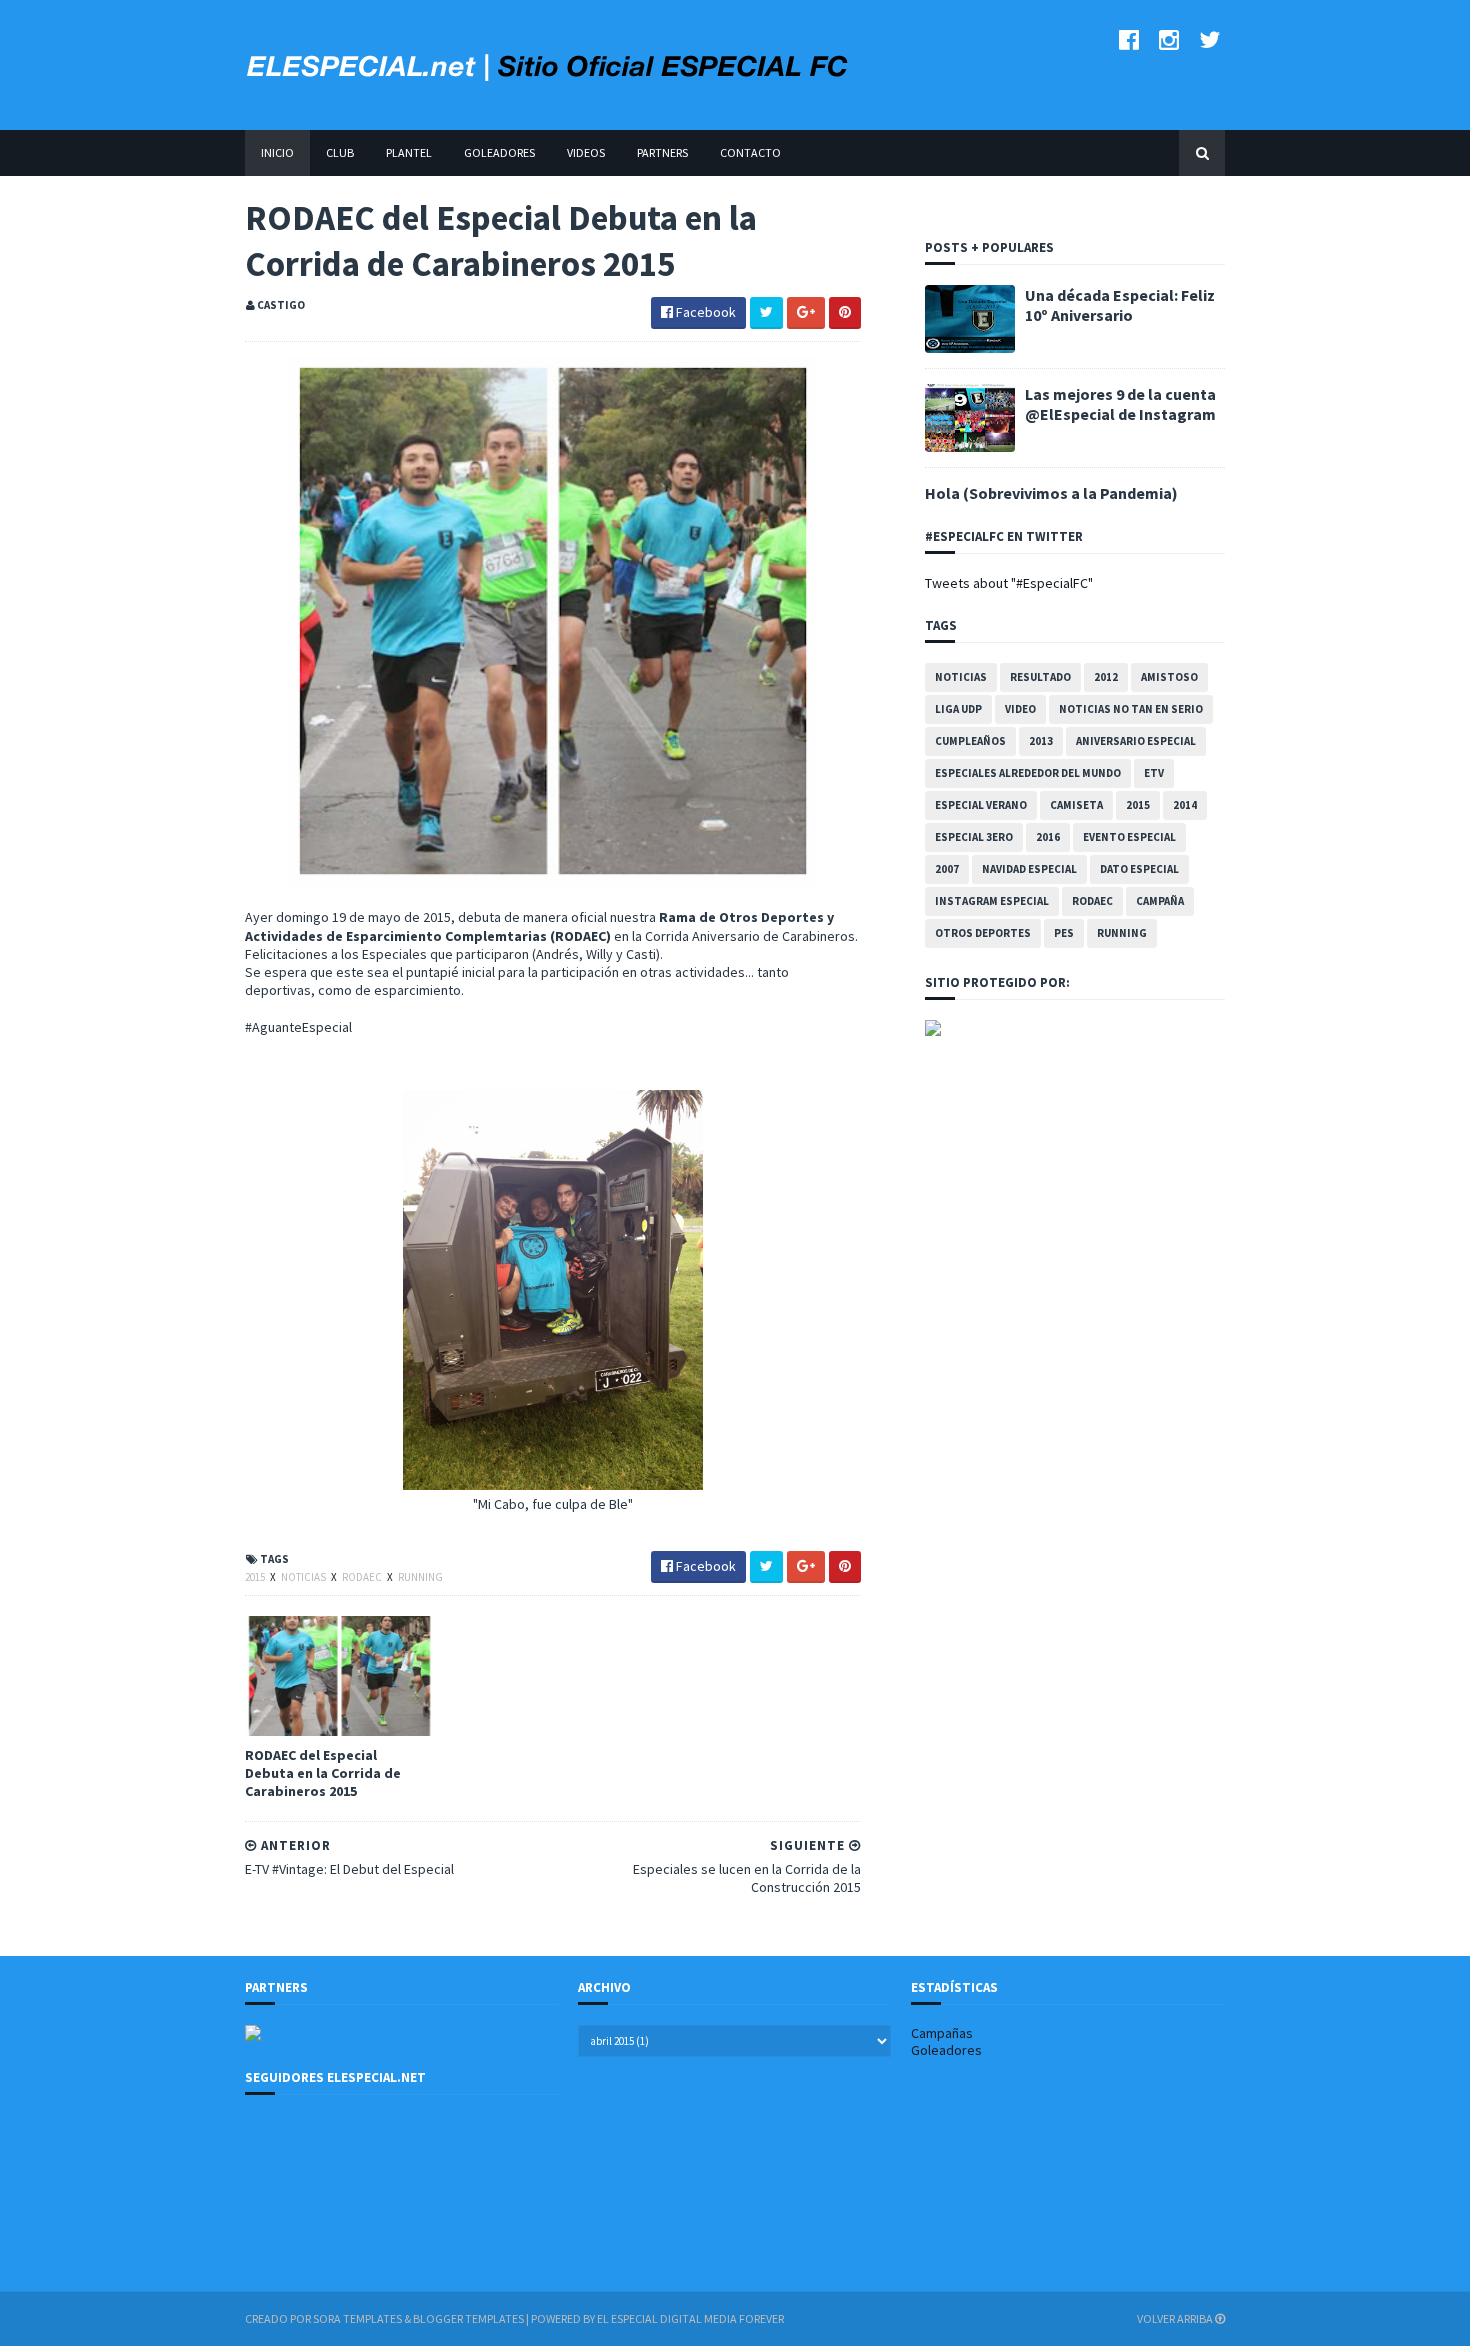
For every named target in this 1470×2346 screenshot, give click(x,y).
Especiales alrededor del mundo (1028, 773)
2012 (1106, 677)
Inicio (277, 152)
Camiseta (1076, 805)
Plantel (409, 152)
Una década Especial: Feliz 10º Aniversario (1120, 305)
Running (420, 1577)
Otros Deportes (983, 933)
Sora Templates (357, 2318)
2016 (1048, 837)
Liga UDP (958, 709)
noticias (304, 1577)
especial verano (981, 805)
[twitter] (1209, 39)
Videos (586, 152)
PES (1064, 933)
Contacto (750, 152)
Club (340, 152)
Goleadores (499, 152)
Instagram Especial (992, 901)
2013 (1041, 741)
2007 (947, 869)
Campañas (942, 2033)
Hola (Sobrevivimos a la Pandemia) (1051, 493)
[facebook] (1129, 39)
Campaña (1160, 901)
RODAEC (363, 1577)
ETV (1154, 773)
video (1020, 709)
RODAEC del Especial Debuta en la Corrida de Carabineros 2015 (323, 1773)
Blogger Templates (468, 2318)
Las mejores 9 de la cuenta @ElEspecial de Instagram (1120, 404)
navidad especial (1029, 869)
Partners (662, 152)
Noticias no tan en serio (1131, 709)
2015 (256, 1577)
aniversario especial (1136, 741)
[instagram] (1169, 39)
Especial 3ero (974, 837)
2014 (1185, 805)
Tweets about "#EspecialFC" (1009, 583)
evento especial (1129, 837)
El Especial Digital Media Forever (690, 2318)
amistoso (1169, 677)
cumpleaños (970, 741)
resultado (1040, 677)
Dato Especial (1139, 869)
